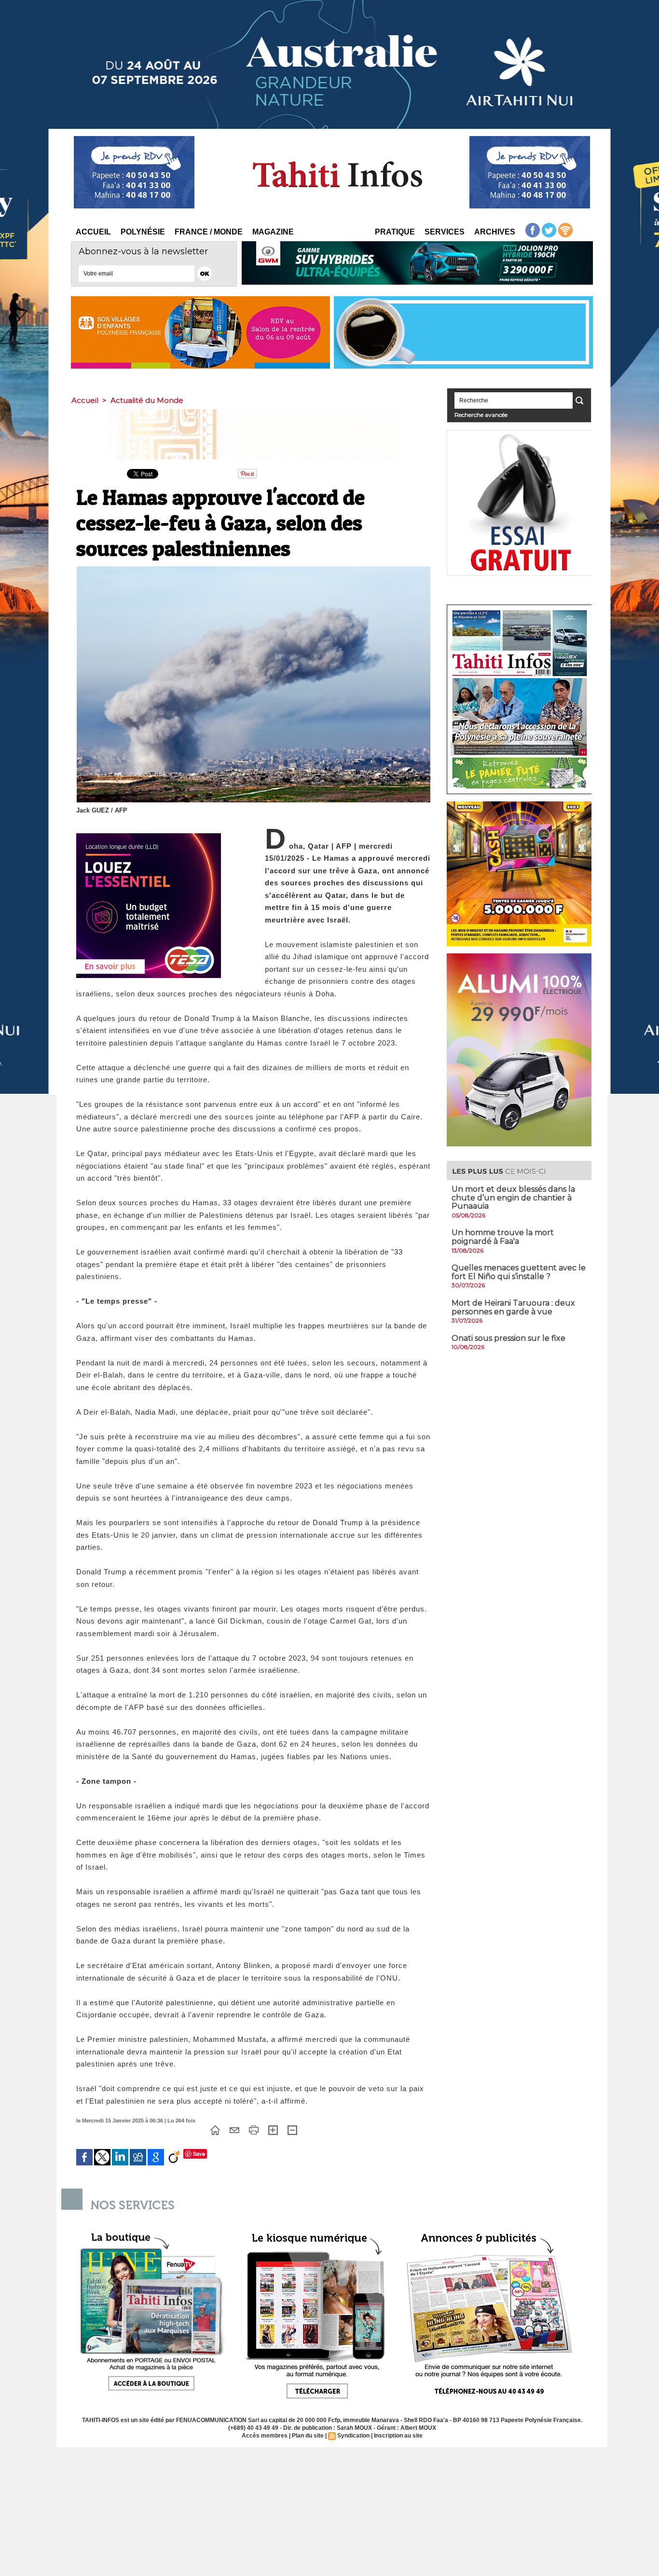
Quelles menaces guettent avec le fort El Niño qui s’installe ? (519, 1272)
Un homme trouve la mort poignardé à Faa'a (503, 1237)
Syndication (353, 2436)
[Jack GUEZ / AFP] (254, 569)
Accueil (93, 232)
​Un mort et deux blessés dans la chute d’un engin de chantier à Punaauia (513, 1198)
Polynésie (143, 232)
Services (445, 232)
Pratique (395, 232)
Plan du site (308, 2436)
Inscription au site (398, 2436)
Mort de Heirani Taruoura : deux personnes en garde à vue (513, 1307)
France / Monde (209, 232)
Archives (495, 232)
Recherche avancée (481, 415)
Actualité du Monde (147, 400)
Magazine (273, 232)
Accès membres (265, 2436)
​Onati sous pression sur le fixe (508, 1338)
